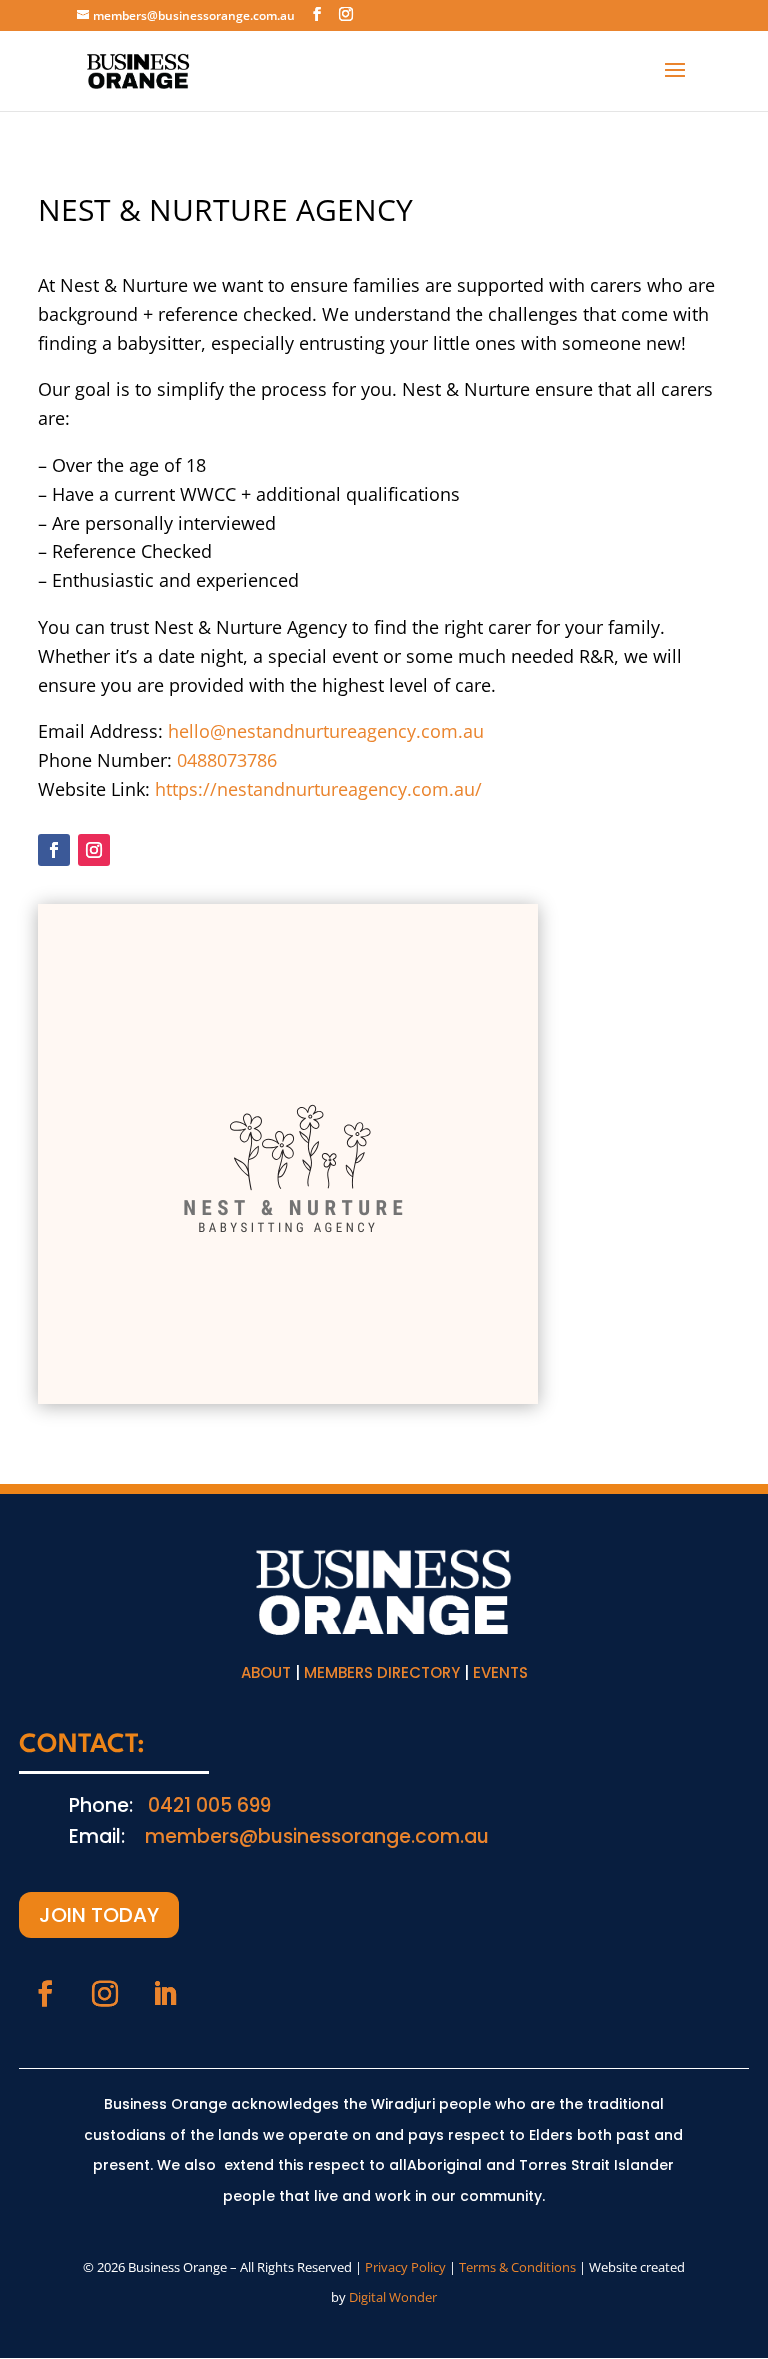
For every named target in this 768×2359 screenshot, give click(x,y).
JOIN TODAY (99, 1915)
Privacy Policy (405, 2267)
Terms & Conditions (517, 2267)
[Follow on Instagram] (94, 850)
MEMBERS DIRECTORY (382, 1672)
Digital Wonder (393, 2297)
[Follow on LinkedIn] (165, 1994)
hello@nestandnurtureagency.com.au (326, 731)
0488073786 (227, 760)
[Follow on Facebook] (54, 850)
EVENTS (500, 1672)
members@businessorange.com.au (317, 1836)
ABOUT (266, 1672)
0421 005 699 (209, 1805)
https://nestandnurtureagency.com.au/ (318, 789)
